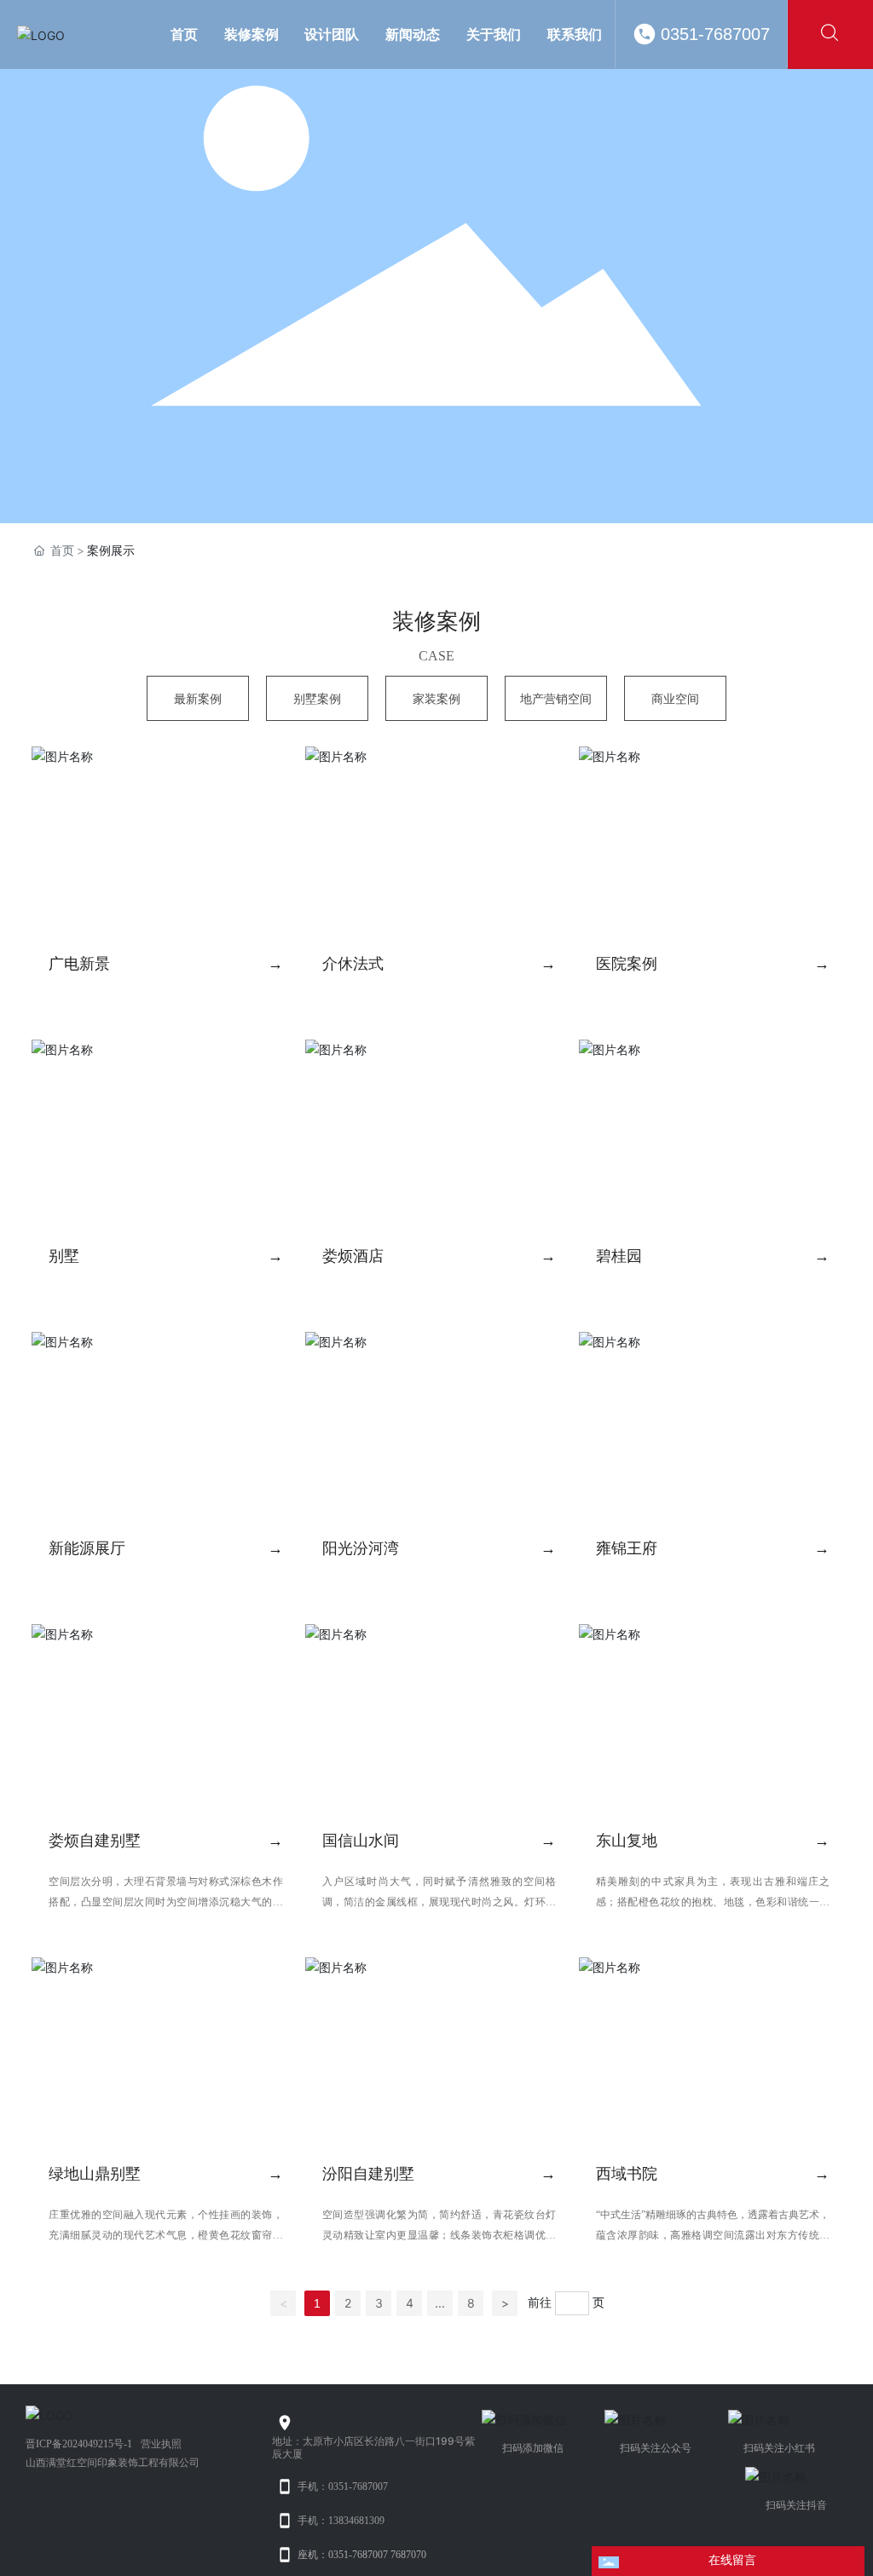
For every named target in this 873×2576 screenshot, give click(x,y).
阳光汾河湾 (361, 1548)
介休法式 (353, 964)
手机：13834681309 (341, 2521)
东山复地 (627, 1841)
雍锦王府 (627, 1548)
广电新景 (79, 964)
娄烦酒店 (353, 1256)
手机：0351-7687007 (343, 2487)
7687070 (408, 2555)
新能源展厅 (87, 1548)
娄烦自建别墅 (95, 1841)
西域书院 (627, 2174)
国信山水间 (361, 1841)
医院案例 (627, 964)
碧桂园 (619, 1256)
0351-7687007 (715, 34)
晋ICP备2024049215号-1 (79, 2444)
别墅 (64, 1256)
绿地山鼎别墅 (95, 2174)
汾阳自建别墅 (368, 2174)
